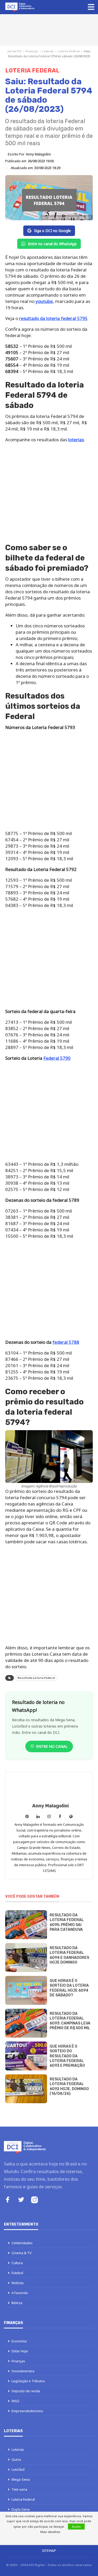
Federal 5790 (57, 1058)
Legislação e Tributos (28, 2381)
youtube (44, 301)
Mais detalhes (50, 2532)
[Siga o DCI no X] (21, 2200)
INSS (15, 2401)
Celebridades (22, 2243)
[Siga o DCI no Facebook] (8, 2200)
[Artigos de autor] (49, 1788)
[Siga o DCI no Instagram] (34, 2200)
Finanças (32, 51)
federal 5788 (66, 1342)
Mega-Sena (21, 2479)
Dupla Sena (21, 2509)
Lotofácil (18, 2469)
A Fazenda (20, 2293)
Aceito (76, 2527)
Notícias (18, 2283)
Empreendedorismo (27, 2411)
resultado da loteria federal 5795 (53, 318)
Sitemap (49, 2551)
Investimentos (23, 2371)
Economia (19, 2341)
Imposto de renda (26, 2391)
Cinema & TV (22, 2253)
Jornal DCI (15, 51)
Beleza (17, 2303)
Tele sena (19, 2489)
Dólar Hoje (20, 2351)
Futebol (17, 2273)
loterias (76, 440)
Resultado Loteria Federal (36, 1678)
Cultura (17, 2263)
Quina (16, 2459)
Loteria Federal (69, 51)
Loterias (48, 51)
